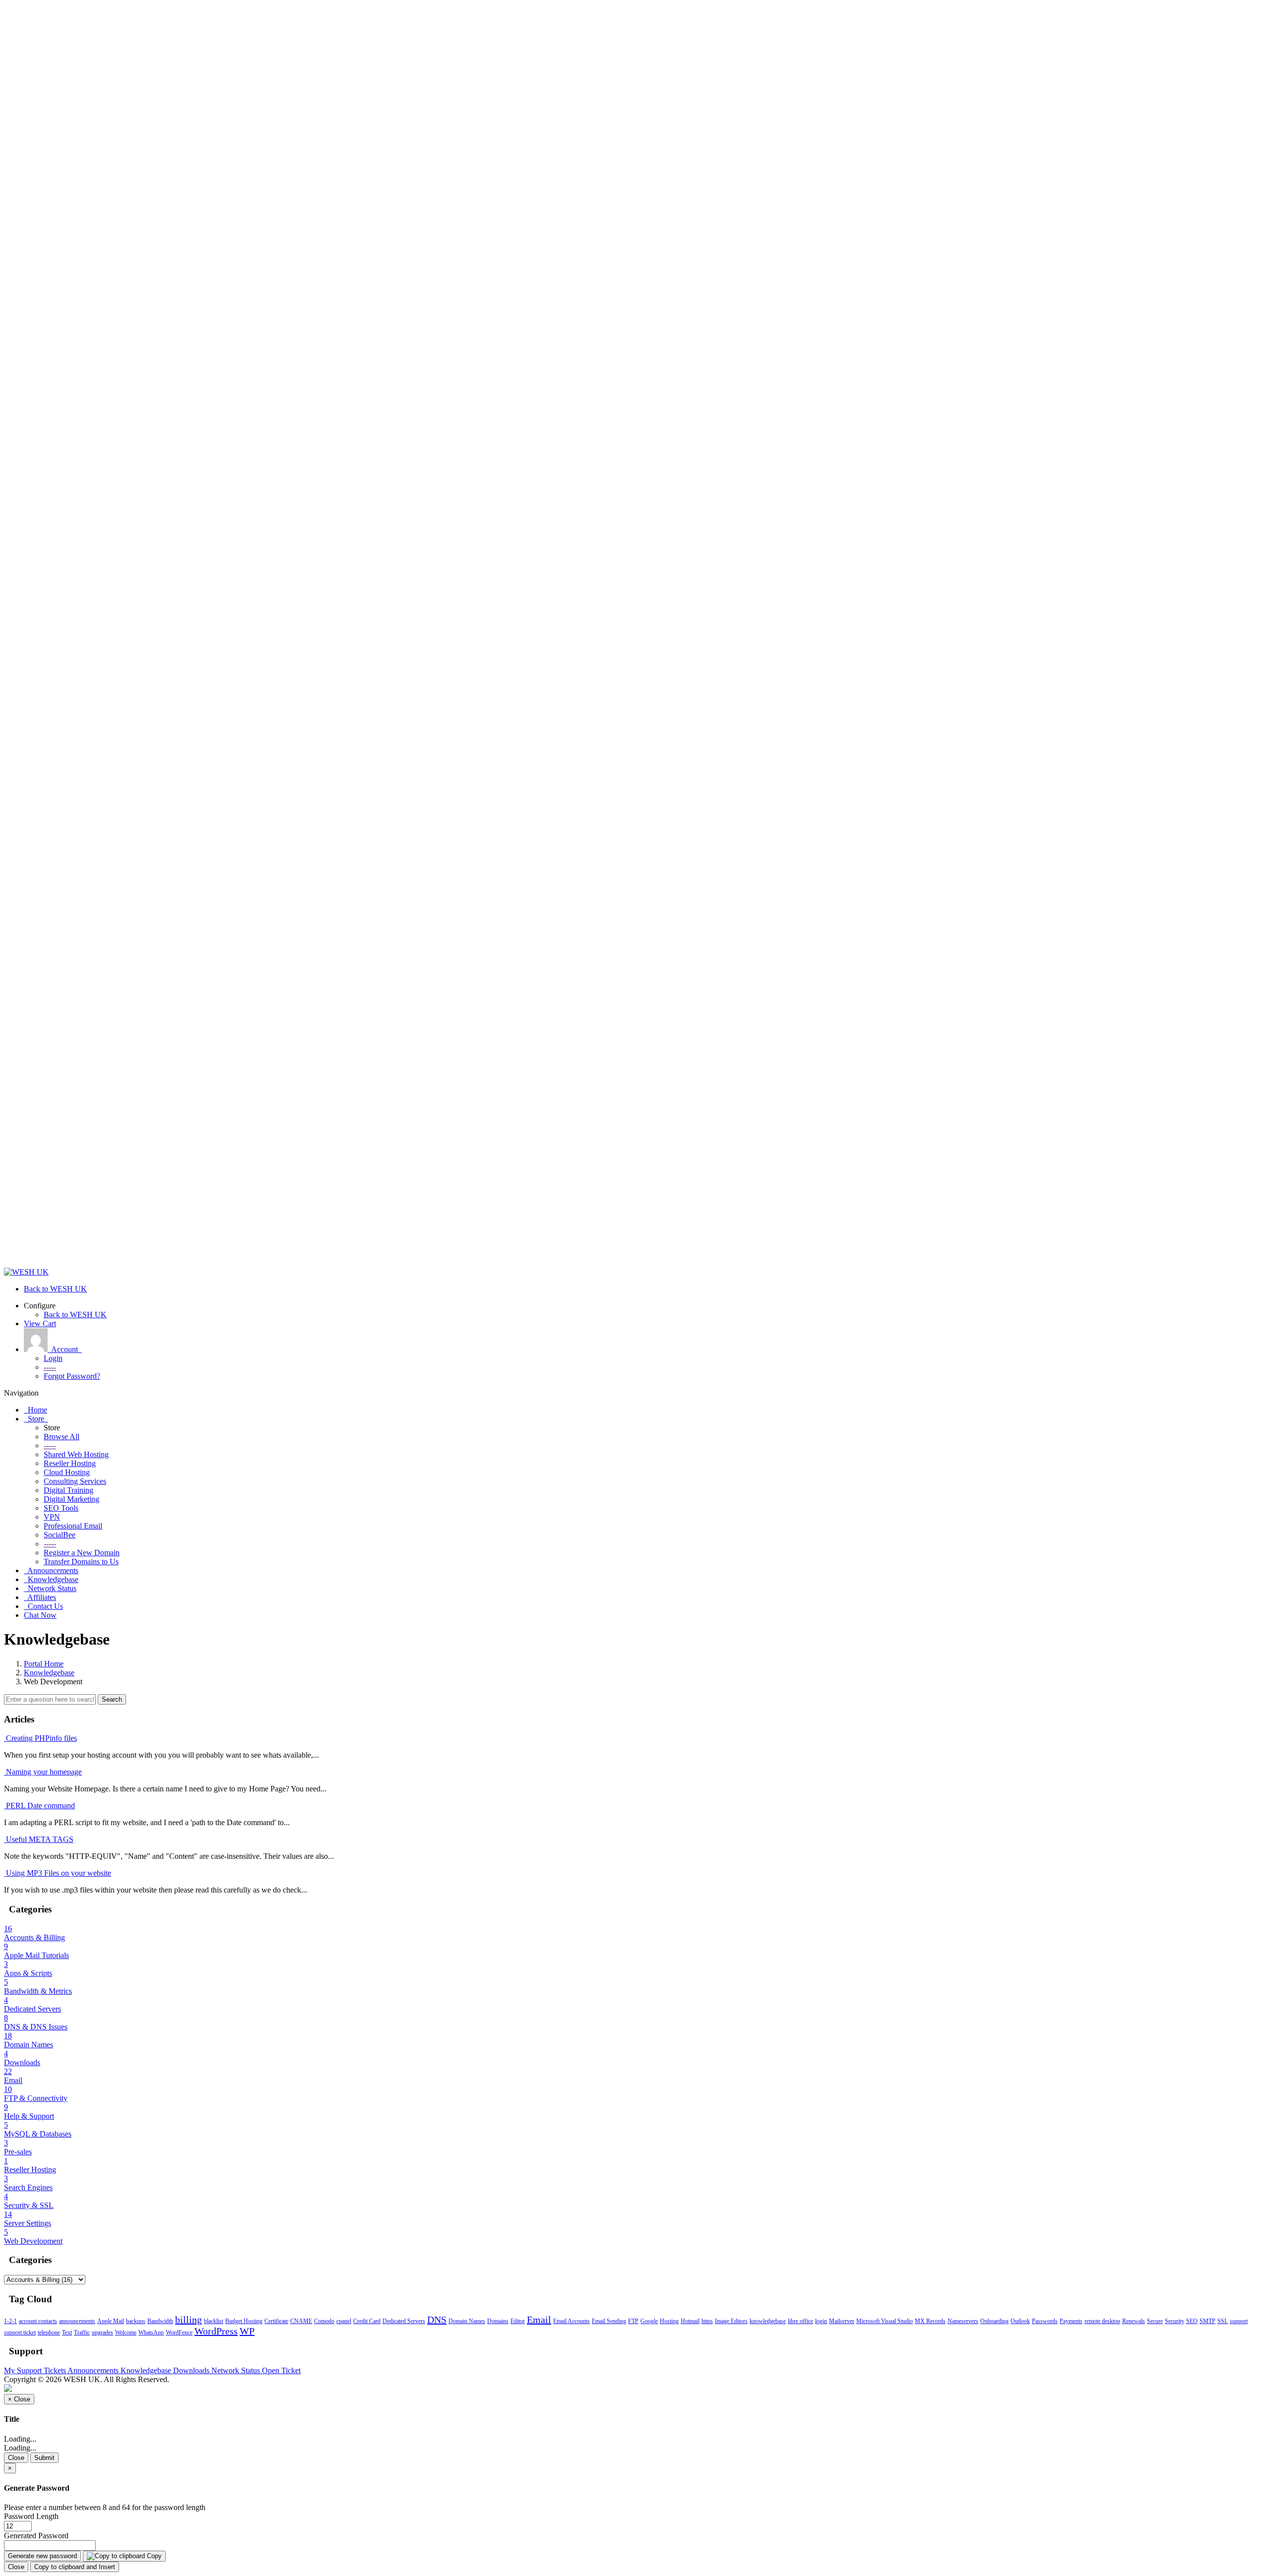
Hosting (669, 2321)
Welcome (126, 2332)
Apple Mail (111, 2321)
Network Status (237, 2370)
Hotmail (690, 2321)
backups (136, 2321)
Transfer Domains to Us (81, 1562)
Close (16, 2458)
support (1239, 2321)
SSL (1223, 2321)
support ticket (20, 2332)
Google (649, 2321)
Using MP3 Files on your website (58, 1873)
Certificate (276, 2321)
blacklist (214, 2321)
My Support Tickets (36, 2370)
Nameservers (963, 2321)
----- (50, 1367)
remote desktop (1102, 2321)
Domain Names (467, 2321)
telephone (49, 2332)
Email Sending (609, 2321)
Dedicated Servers (404, 2321)
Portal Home (44, 1664)
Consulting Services (75, 1481)
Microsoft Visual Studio (885, 2321)
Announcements (94, 2370)
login (821, 2321)
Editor (518, 2321)
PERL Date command (39, 1806)
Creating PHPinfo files (40, 1738)
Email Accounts (571, 2321)
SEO (1192, 2321)
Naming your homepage (43, 1772)
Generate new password (42, 2556)
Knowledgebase (49, 1673)
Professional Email (73, 1526)
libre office (800, 2321)
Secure (1155, 2321)
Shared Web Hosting (76, 1454)
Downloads (192, 2370)
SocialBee (60, 1535)
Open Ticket (281, 2370)
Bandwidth (160, 2321)
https (707, 2321)
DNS (437, 2320)
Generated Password (36, 2536)
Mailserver (842, 2321)
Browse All (62, 1437)
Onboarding (994, 2321)
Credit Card (367, 2321)
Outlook (1020, 2321)
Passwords (1045, 2321)
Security (1175, 2321)
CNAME (301, 2321)
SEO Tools (61, 1508)
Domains (498, 2321)
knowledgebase (768, 2321)
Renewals (1134, 2321)
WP (247, 2331)
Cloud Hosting (67, 1472)
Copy (153, 2556)
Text (67, 2332)
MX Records (930, 2321)
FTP (633, 2321)
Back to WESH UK (75, 1315)
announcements (77, 2321)
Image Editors (731, 2321)
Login (53, 1358)
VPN (52, 1517)
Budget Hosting (244, 2321)
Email (539, 2320)
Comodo (324, 2321)
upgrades (102, 2332)
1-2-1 (10, 2321)
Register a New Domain (82, 1553)
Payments (1071, 2321)
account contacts (38, 2321)
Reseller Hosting (70, 1463)
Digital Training (68, 1490)
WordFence (179, 2332)
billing (189, 2320)
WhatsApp (151, 2332)
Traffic (82, 2332)
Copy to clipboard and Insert (75, 2567)
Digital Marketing (71, 1499)
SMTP (1207, 2321)
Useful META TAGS (39, 1839)
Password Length (31, 2516)
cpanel (344, 2321)
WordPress (216, 2331)
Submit (44, 2458)
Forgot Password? (72, 1376)
